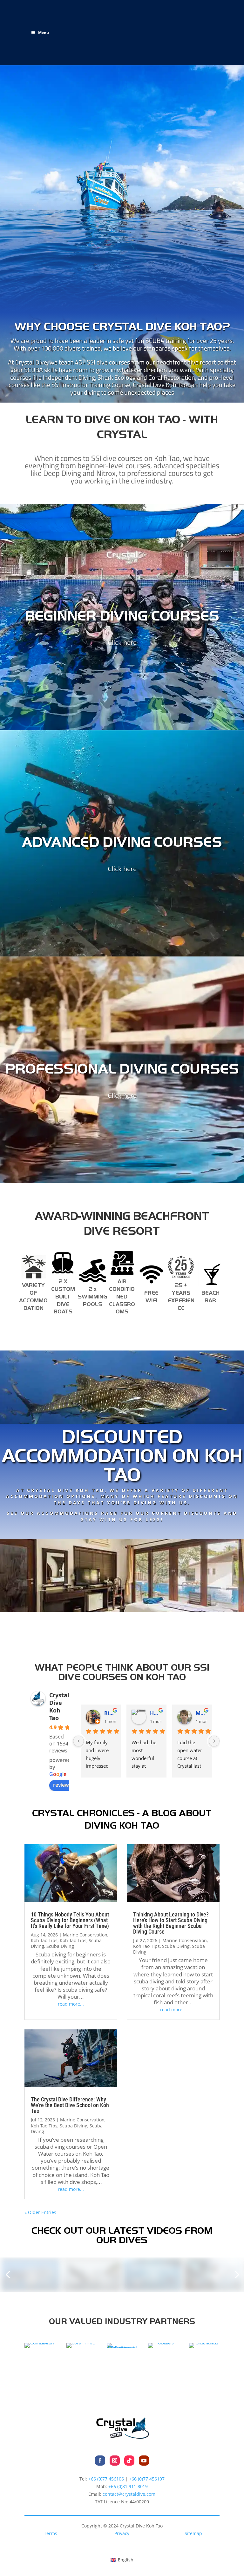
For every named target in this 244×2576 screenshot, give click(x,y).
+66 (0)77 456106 (106, 2479)
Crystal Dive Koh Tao (59, 1706)
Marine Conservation (85, 1935)
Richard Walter (110, 1713)
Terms (51, 2533)
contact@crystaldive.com (129, 2494)
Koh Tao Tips (44, 1940)
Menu (44, 33)
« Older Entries (40, 2212)
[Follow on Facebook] (100, 2461)
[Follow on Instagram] (115, 2461)
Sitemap (193, 2533)
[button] (8, 2275)
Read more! (122, 1531)
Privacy (122, 2533)
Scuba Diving (60, 1946)
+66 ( (128, 2486)
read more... (71, 2004)
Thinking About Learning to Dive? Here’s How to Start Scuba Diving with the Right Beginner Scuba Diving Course (171, 1923)
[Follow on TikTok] (129, 2461)
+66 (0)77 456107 (147, 2479)
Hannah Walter (156, 1713)
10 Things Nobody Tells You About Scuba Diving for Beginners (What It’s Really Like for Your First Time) (70, 1920)
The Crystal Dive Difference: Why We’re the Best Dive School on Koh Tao (70, 2105)
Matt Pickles (201, 1713)
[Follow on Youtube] (144, 2461)
